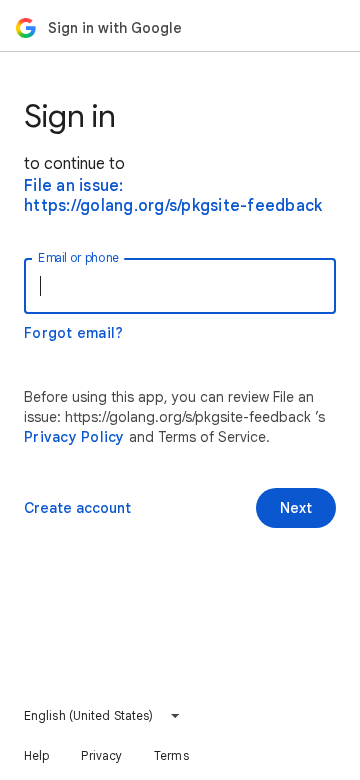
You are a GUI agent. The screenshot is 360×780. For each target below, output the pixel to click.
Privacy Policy (74, 437)
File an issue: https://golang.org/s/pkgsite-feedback (173, 196)
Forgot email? (73, 333)
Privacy (101, 755)
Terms (171, 755)
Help (36, 755)
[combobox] (102, 716)
